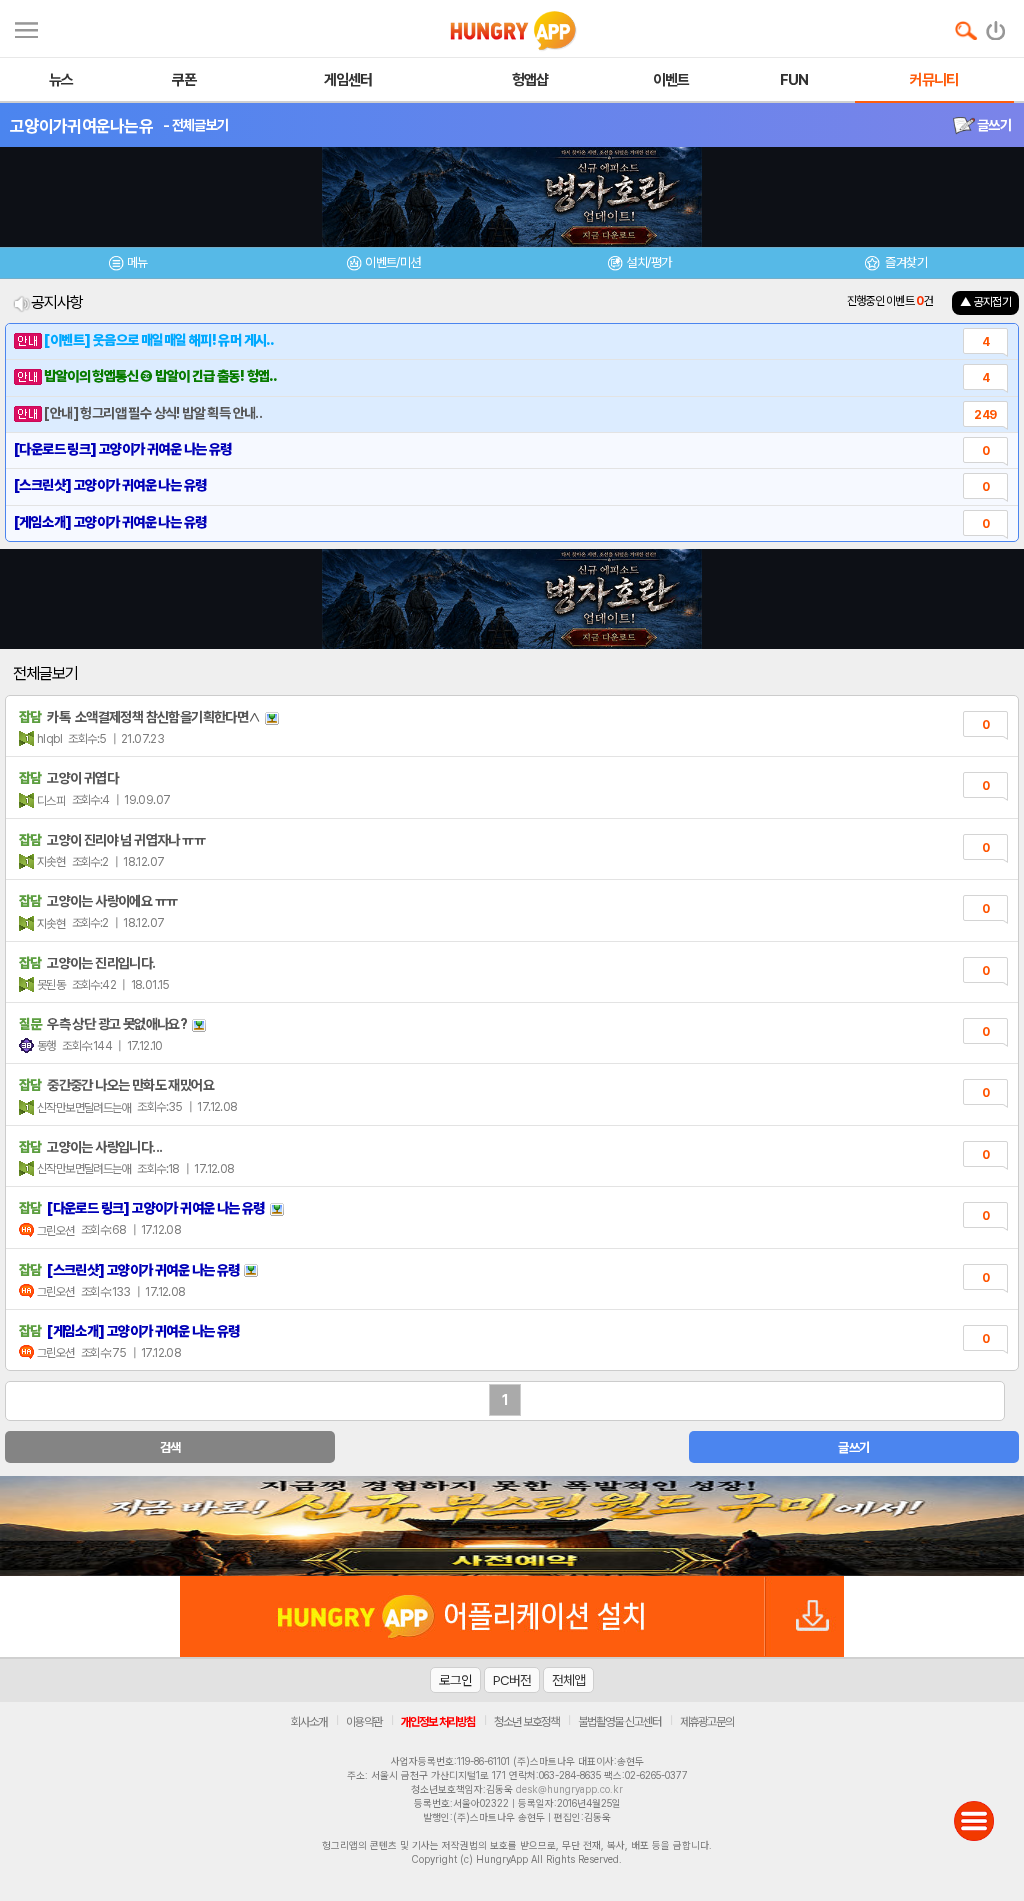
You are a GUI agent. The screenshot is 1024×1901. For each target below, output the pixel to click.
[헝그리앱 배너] (512, 1526)
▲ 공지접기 (985, 302)
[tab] (128, 265)
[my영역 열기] (26, 27)
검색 (170, 1447)
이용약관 (364, 1722)
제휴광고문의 (707, 1722)
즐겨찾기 (905, 262)
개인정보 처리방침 (438, 1722)
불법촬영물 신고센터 (619, 1722)
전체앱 (568, 1680)
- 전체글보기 (195, 125)
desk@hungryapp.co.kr (569, 1789)
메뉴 (137, 262)
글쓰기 (993, 125)
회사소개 (309, 1722)
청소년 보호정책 (526, 1722)
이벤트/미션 (392, 262)
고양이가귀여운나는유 (81, 126)
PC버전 (512, 1680)
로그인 (455, 1680)
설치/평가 (648, 262)
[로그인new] (996, 26)
